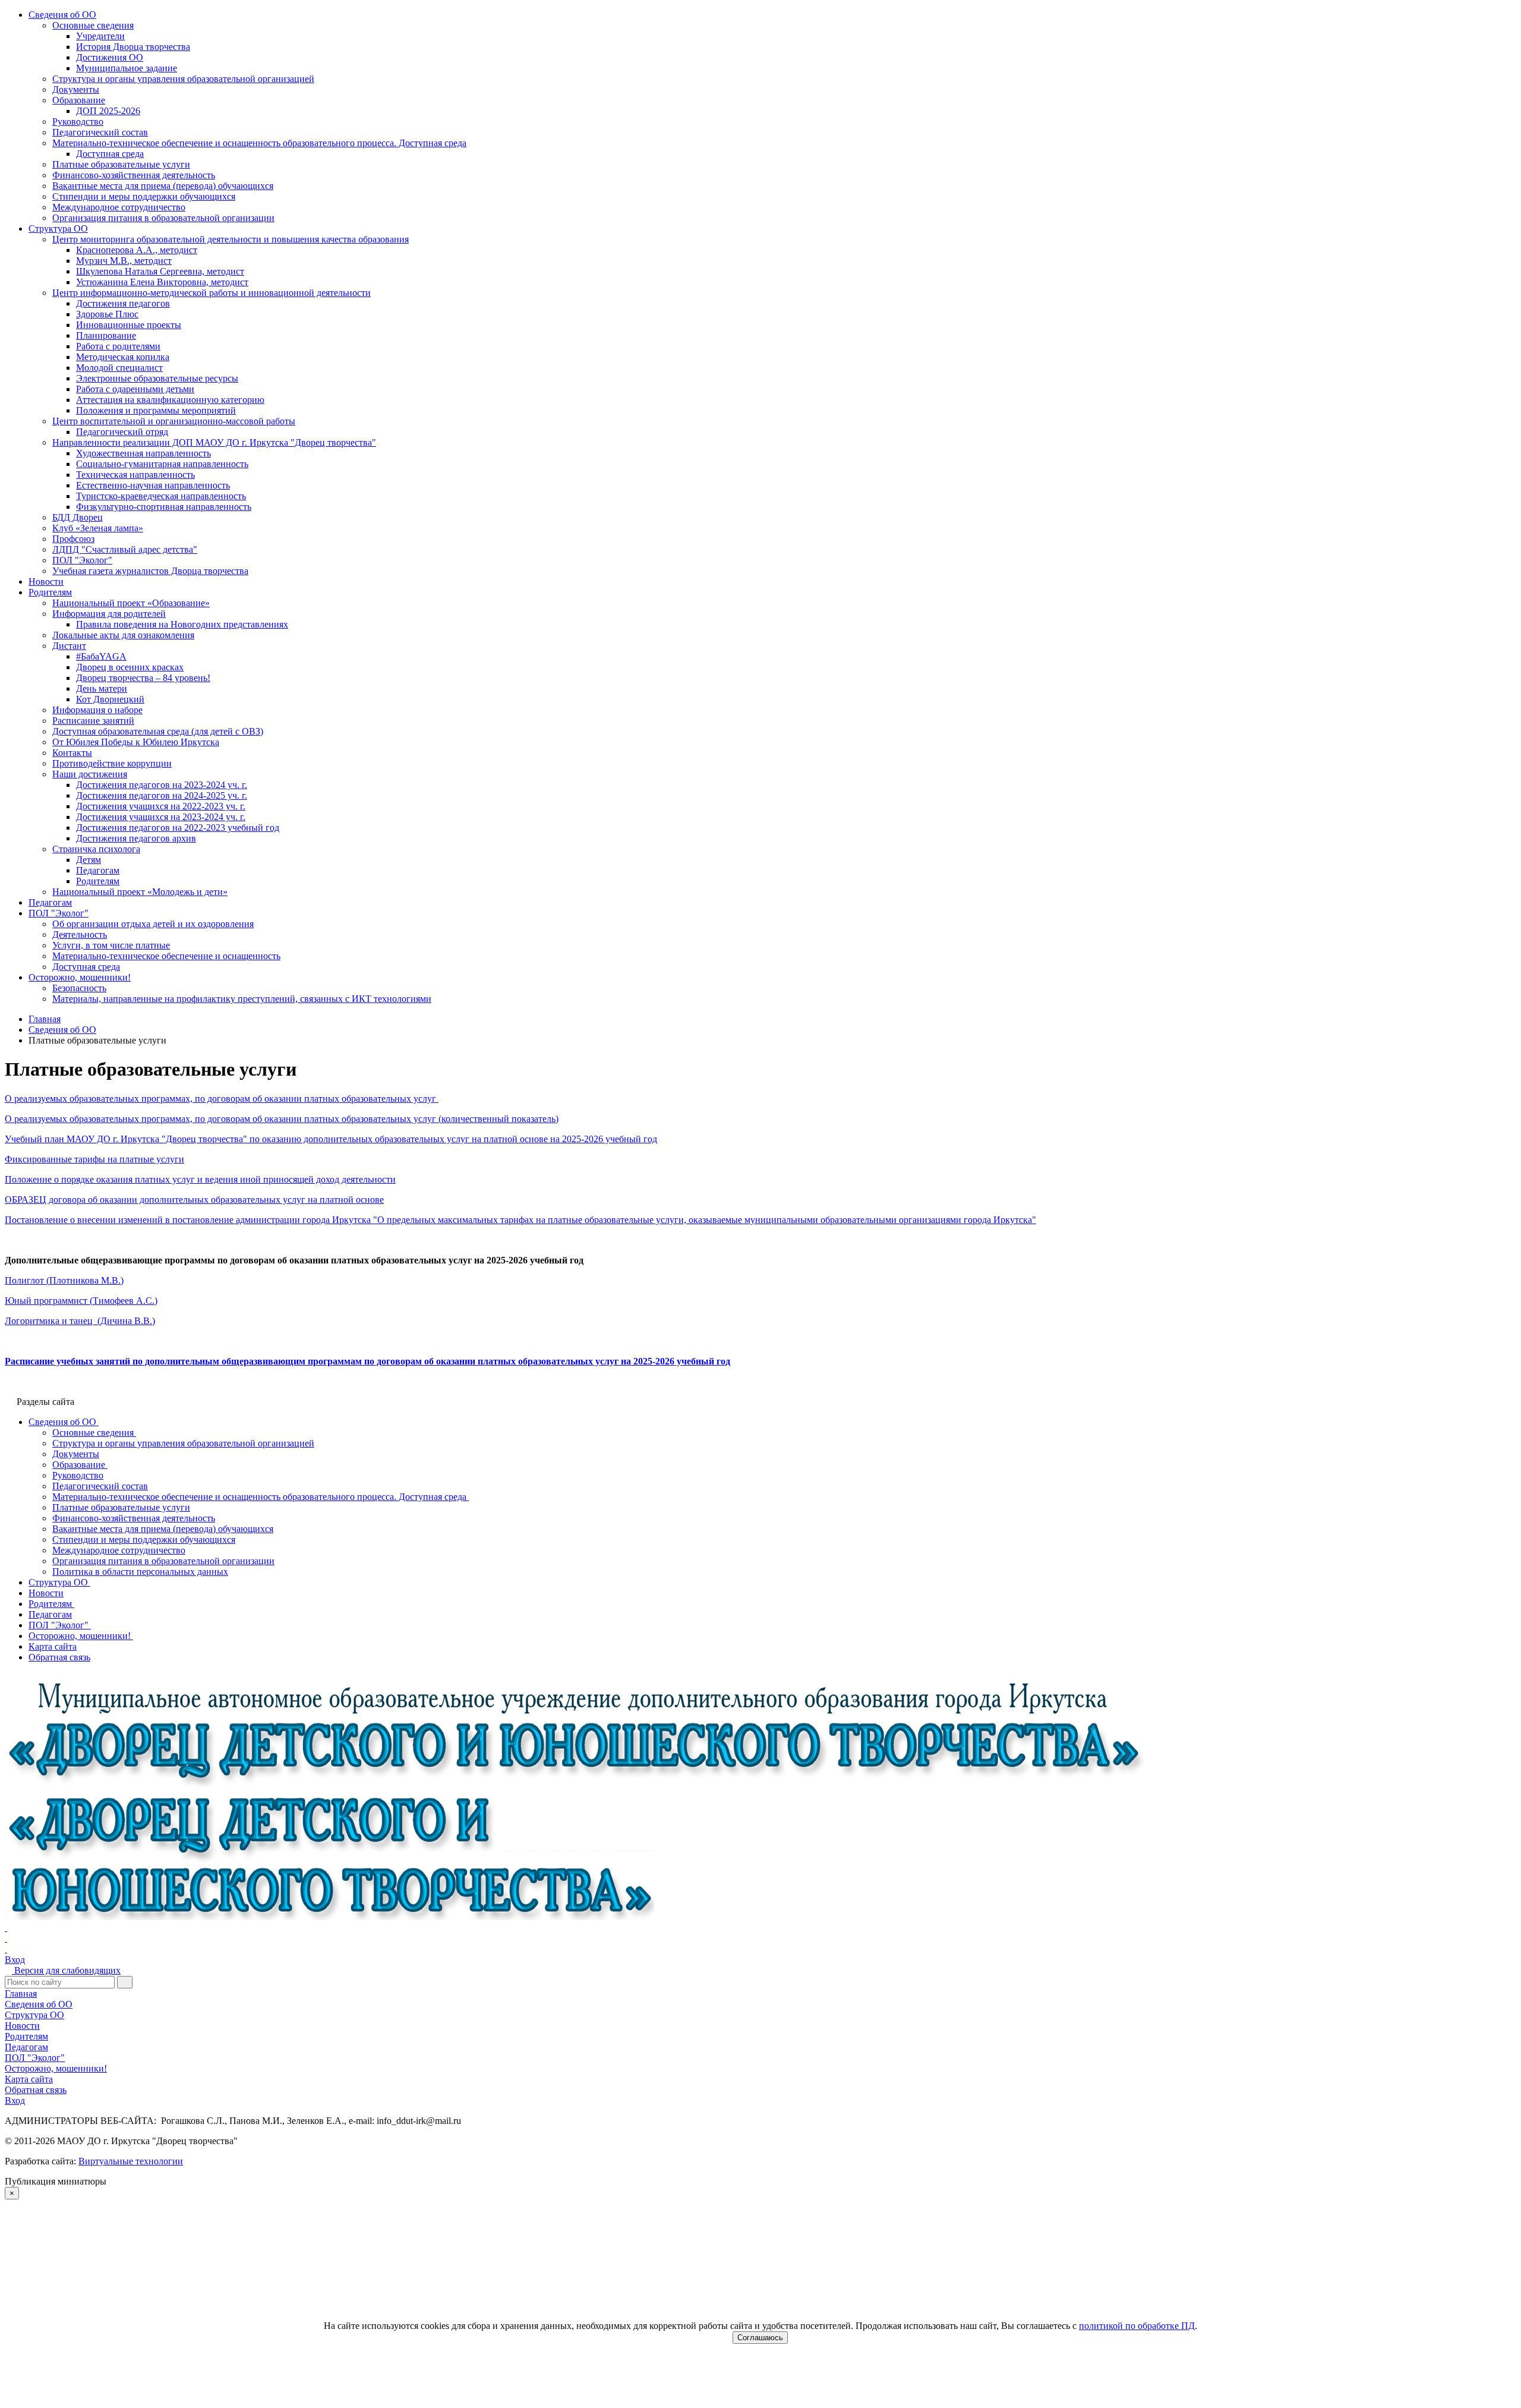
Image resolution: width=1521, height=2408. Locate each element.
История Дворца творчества (133, 47)
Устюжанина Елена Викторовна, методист (162, 282)
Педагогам (98, 870)
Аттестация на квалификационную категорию (170, 400)
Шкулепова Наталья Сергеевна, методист (160, 271)
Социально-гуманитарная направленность (162, 464)
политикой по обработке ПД (1137, 2326)
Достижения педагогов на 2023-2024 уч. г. (162, 785)
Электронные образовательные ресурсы (157, 378)
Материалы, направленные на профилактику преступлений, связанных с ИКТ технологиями (242, 999)
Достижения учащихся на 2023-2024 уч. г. (161, 817)
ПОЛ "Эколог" (82, 560)
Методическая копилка (123, 357)
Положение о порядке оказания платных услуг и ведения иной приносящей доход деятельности (200, 1179)
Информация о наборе (97, 710)
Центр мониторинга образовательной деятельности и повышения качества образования (231, 239)
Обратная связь (36, 2090)
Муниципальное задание (127, 68)
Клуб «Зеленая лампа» (98, 528)
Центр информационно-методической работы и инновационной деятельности (212, 293)
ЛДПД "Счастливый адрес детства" (125, 549)
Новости (46, 581)
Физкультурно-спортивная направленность (164, 507)
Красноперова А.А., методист (137, 250)
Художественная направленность (143, 453)
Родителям (50, 592)
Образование (79, 100)
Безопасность (79, 988)
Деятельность (80, 934)
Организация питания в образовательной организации (163, 218)
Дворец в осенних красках (130, 667)
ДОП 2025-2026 (108, 111)
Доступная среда (110, 154)
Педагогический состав (100, 132)
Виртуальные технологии (131, 2161)
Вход (15, 1960)
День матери (102, 688)
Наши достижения (90, 774)
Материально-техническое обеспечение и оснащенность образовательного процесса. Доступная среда (259, 143)
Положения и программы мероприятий (156, 410)
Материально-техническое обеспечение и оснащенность (166, 956)
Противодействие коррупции (112, 763)
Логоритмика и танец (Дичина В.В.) (80, 1321)
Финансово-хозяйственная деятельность (134, 175)
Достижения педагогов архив (136, 838)
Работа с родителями (118, 346)
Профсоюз (73, 539)
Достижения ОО (110, 57)
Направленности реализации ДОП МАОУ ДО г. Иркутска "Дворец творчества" (214, 442)
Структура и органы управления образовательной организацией (183, 79)
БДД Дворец (78, 517)
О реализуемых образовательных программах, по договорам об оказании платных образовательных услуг (222, 1099)
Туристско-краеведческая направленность (161, 496)
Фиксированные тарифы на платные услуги (94, 1159)
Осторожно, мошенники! (80, 977)
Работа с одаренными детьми (135, 389)
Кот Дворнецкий (110, 699)
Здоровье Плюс (107, 314)
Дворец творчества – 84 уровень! (143, 678)
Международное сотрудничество (119, 207)
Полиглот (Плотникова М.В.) (64, 1280)
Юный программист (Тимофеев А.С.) (81, 1301)
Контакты (72, 753)
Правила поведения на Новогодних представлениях (182, 624)
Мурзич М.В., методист (124, 261)
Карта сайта (29, 2079)
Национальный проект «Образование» (131, 603)
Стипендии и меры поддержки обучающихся (144, 196)
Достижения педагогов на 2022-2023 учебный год (178, 828)
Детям (89, 860)
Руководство (78, 122)
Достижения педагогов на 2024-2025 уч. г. (162, 795)
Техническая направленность (135, 475)
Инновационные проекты (129, 325)
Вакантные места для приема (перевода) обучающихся (163, 186)
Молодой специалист (119, 368)
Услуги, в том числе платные (111, 945)
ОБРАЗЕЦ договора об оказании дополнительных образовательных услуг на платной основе (194, 1200)
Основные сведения (93, 25)
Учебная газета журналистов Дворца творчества (150, 571)
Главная (21, 1993)
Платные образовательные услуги (121, 164)
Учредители (100, 36)
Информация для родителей (109, 614)
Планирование (106, 335)
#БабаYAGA (101, 656)
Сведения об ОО (62, 15)
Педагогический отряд (122, 432)
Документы (76, 89)
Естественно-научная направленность (153, 485)
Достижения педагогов (123, 303)
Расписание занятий (93, 721)
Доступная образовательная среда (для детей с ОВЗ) (158, 731)
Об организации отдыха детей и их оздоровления (153, 924)
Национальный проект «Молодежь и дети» (140, 892)
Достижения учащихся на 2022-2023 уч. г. (161, 806)
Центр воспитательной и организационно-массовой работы (174, 421)
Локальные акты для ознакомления (123, 635)
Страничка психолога (96, 849)
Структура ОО (58, 228)
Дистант (69, 646)
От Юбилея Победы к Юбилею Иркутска (136, 742)
